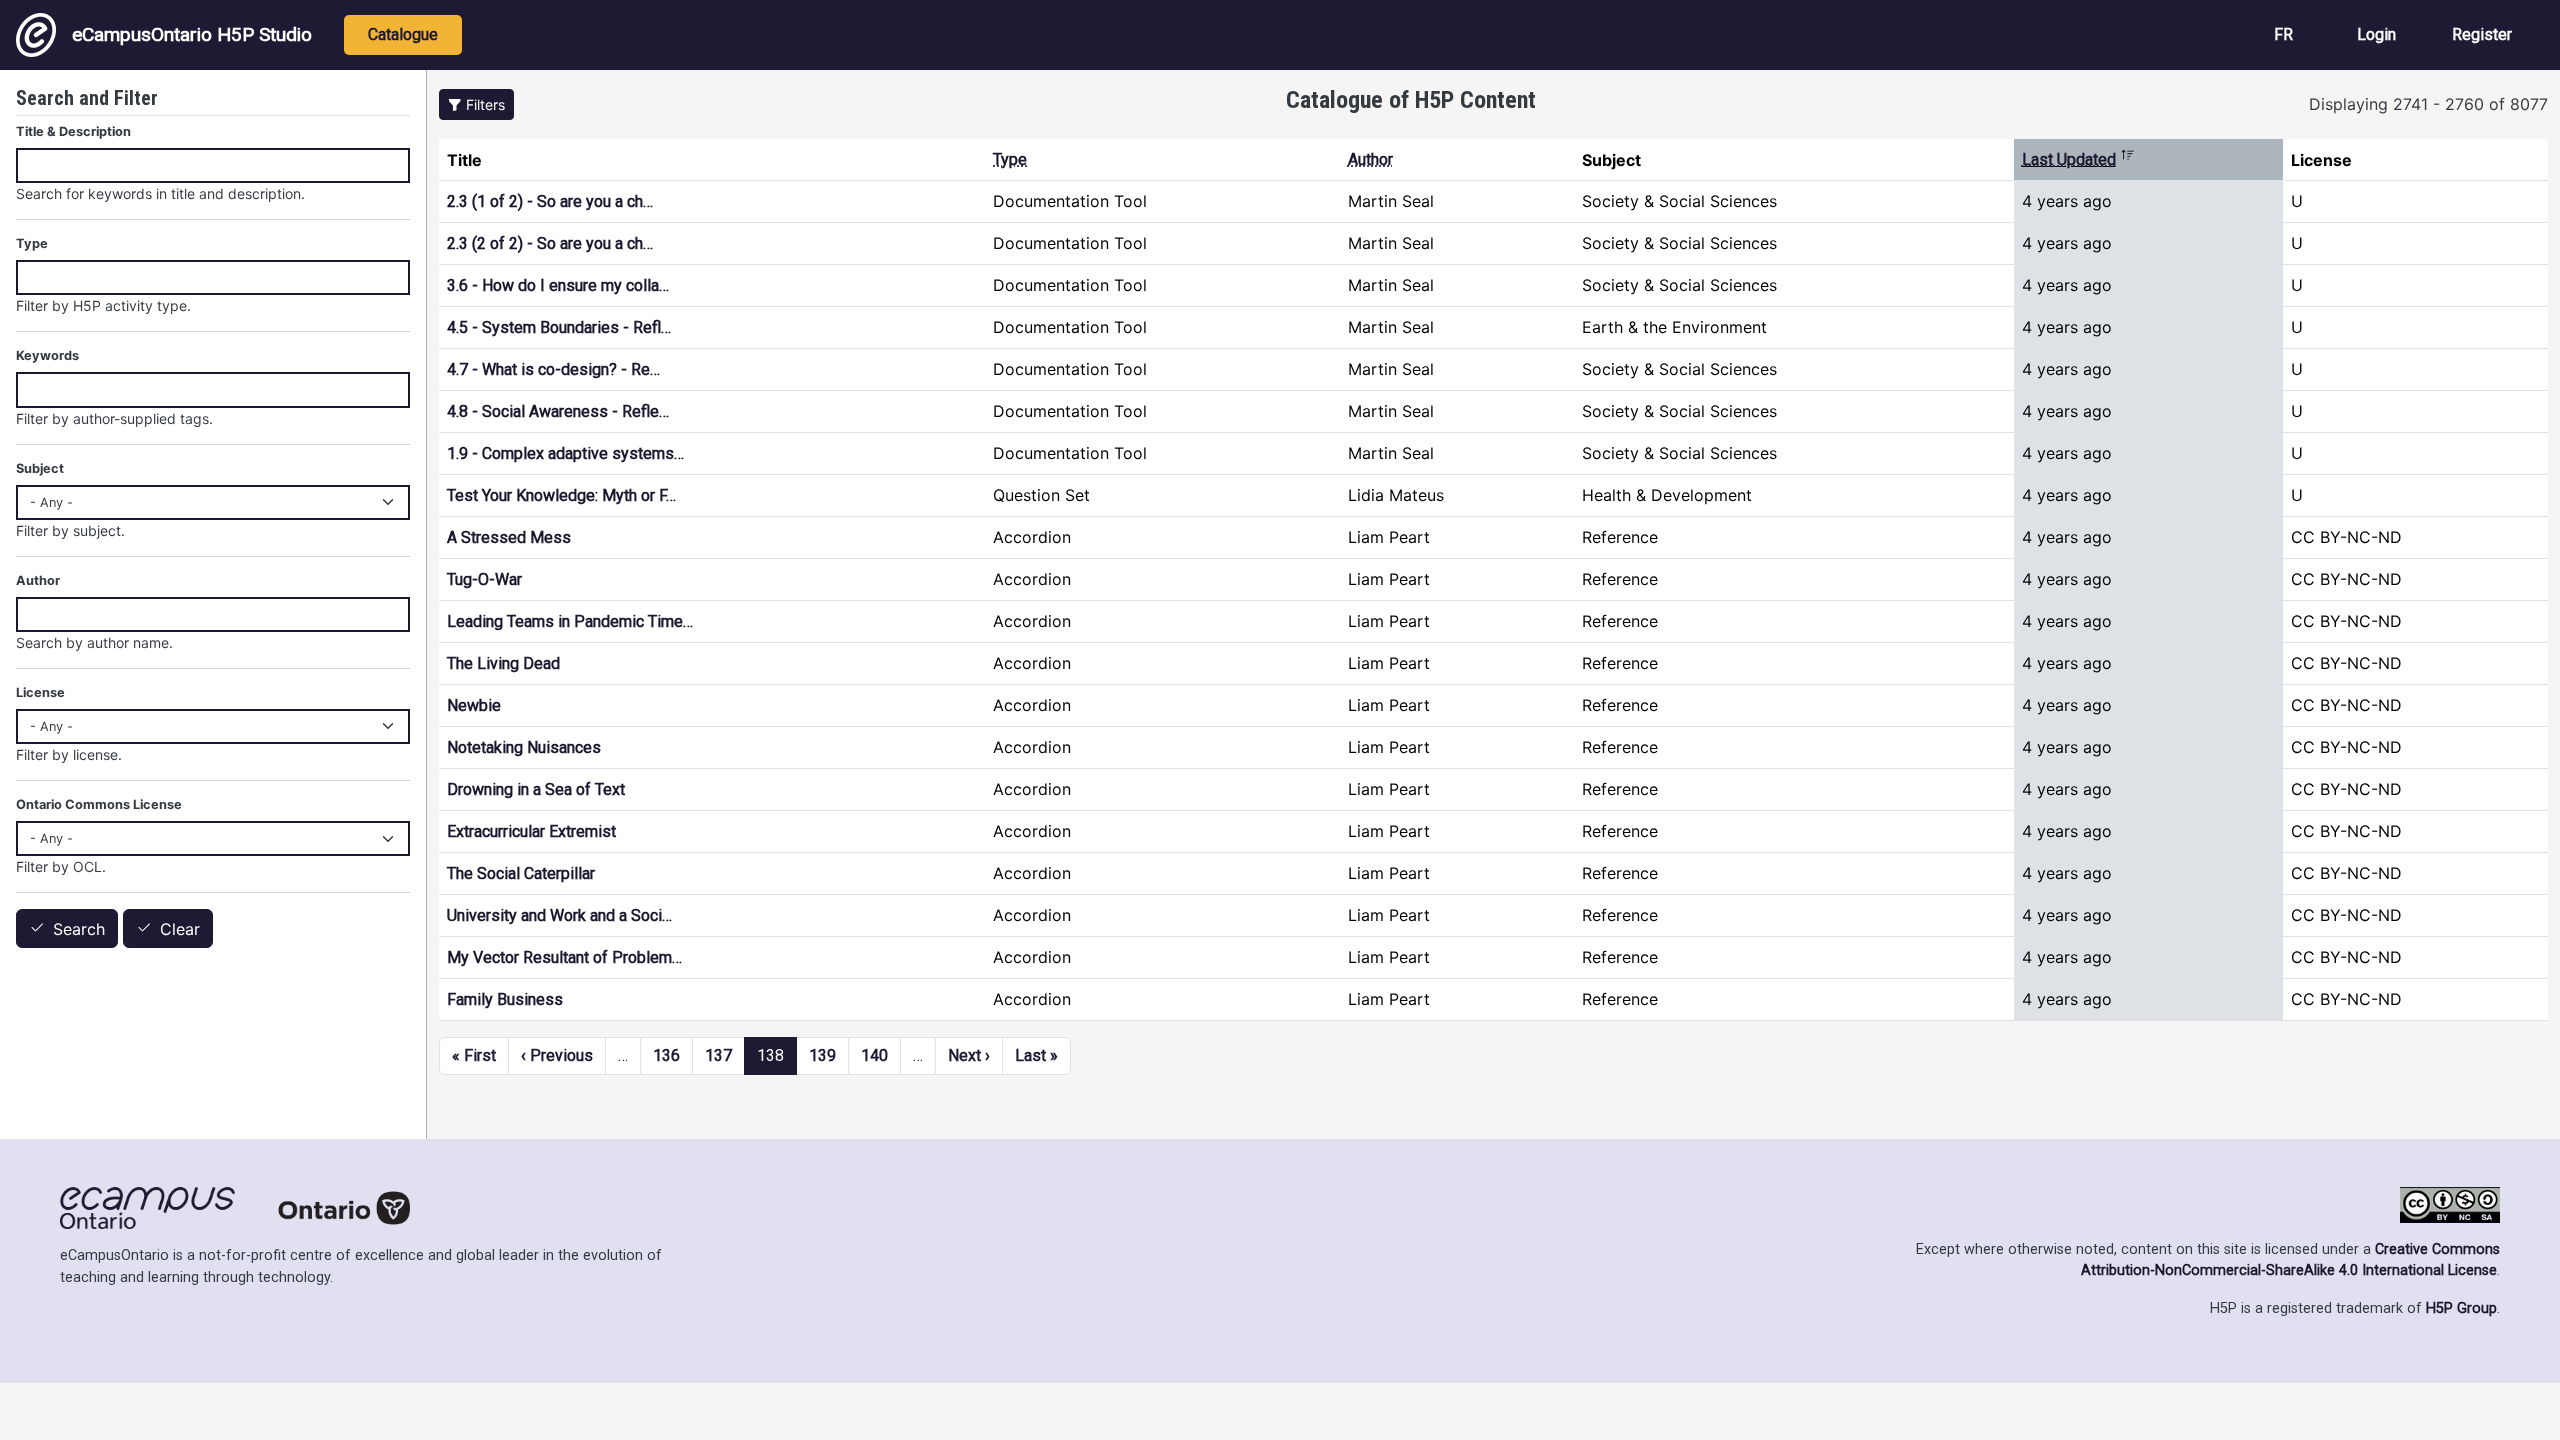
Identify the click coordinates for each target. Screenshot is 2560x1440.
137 (718, 1055)
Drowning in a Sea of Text (536, 789)
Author (1370, 159)
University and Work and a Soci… (559, 915)
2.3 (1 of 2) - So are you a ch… (550, 201)
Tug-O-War (484, 579)
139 (822, 1055)
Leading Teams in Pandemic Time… (570, 621)
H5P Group (2461, 1308)
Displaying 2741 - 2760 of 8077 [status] (2428, 104)
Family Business (505, 999)
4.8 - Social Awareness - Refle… (558, 411)
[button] (476, 104)
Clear (180, 929)
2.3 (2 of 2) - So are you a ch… (550, 243)
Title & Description (73, 131)
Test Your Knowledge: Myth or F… (561, 495)
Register (2482, 34)
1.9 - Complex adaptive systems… (565, 453)
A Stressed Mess (509, 537)
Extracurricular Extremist (531, 831)
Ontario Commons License (99, 804)
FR (2283, 34)
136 (666, 1055)
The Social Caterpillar (521, 873)
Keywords (47, 355)
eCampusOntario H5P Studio (192, 34)
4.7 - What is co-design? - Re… (553, 369)
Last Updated (2078, 159)
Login (2376, 34)
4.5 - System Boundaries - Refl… (559, 327)
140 (874, 1055)
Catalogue (403, 34)
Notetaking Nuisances (524, 747)
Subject (40, 468)
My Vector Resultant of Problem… (564, 957)
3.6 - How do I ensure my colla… (558, 285)
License (40, 692)
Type (1010, 159)
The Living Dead (503, 663)
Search (79, 929)
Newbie (474, 705)
